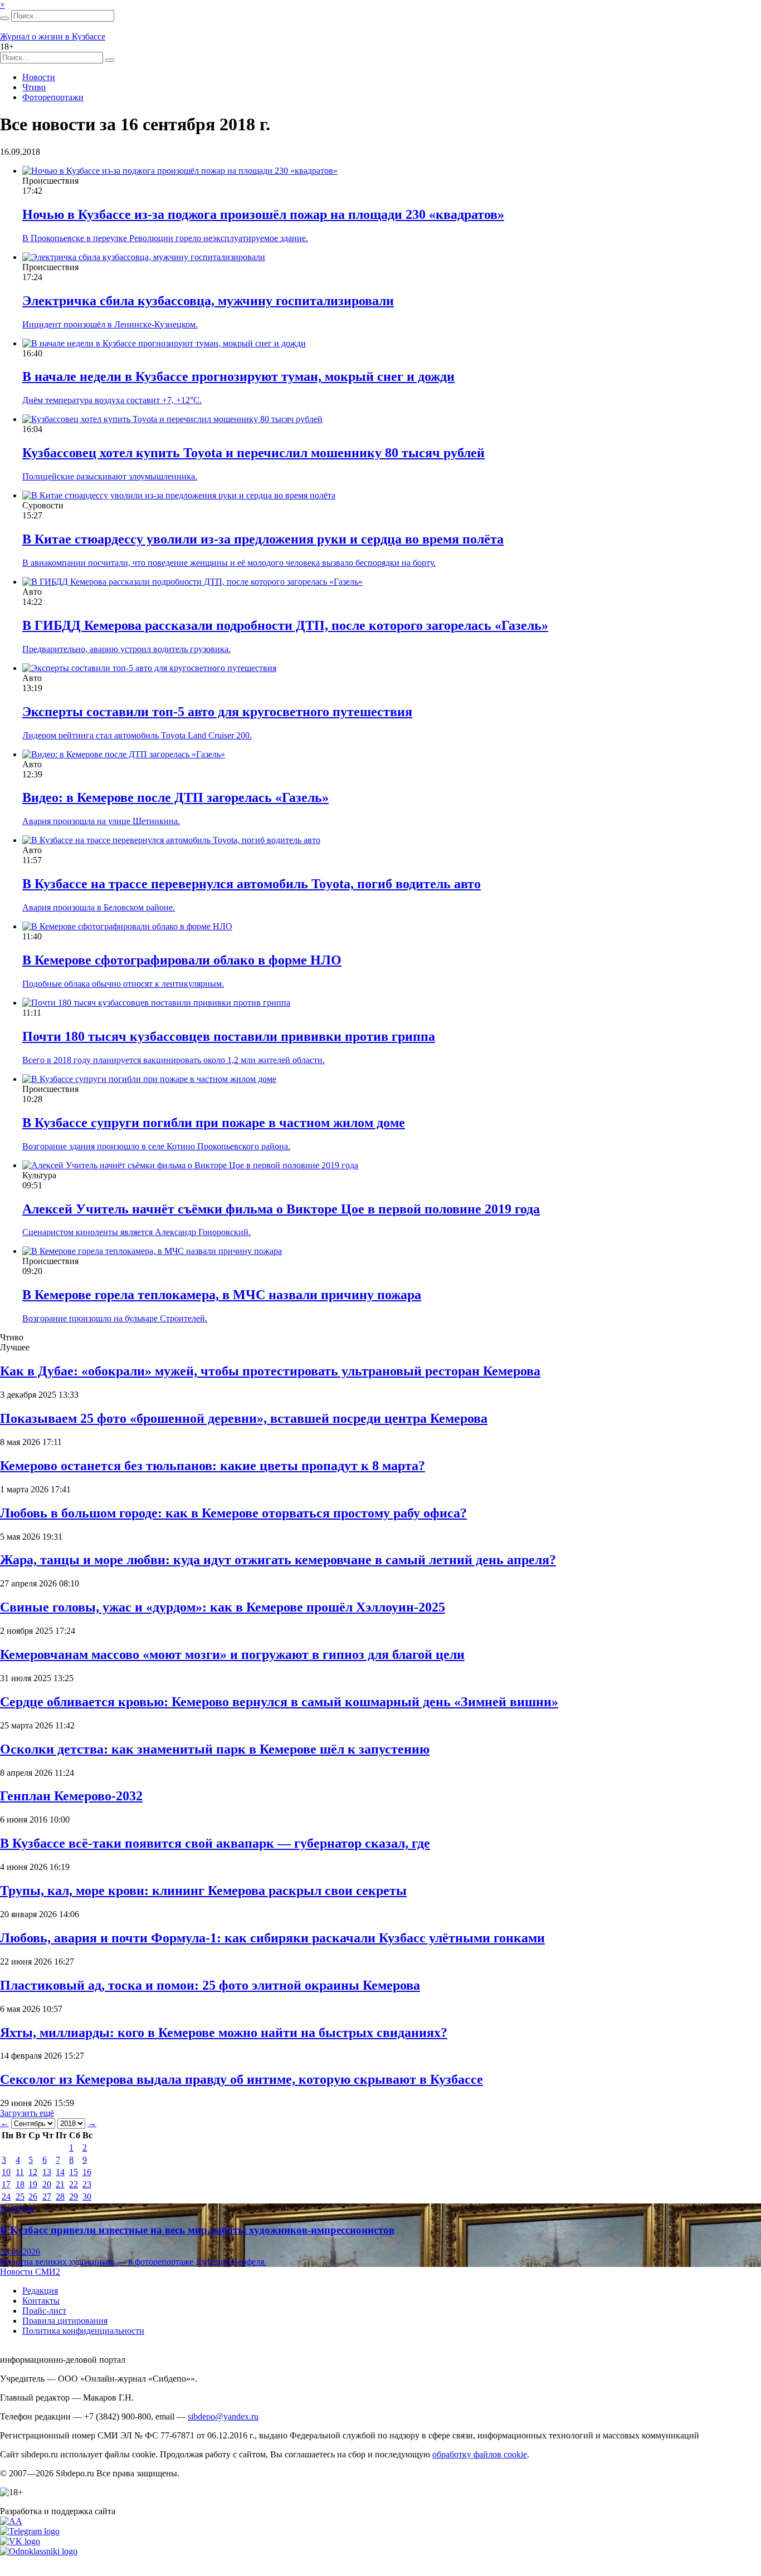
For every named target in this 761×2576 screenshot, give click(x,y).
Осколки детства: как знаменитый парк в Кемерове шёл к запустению (215, 1749)
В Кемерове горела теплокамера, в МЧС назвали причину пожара (222, 1295)
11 (20, 2172)
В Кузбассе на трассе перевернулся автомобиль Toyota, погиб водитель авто (252, 884)
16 (87, 2172)
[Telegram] (30, 2531)
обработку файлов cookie (480, 2454)
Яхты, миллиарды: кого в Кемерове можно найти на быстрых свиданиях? (224, 2033)
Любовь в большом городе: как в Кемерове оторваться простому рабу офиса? (233, 1513)
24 (6, 2197)
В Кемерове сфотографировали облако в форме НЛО (182, 960)
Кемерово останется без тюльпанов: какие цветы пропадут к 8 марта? (213, 1466)
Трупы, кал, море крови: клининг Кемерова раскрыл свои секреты (203, 1891)
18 (20, 2184)
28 (60, 2197)
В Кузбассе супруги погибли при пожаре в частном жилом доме (214, 1123)
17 (6, 2184)
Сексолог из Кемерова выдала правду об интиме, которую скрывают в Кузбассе (242, 2079)
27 (47, 2197)
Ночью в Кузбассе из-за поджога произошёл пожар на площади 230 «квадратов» (263, 214)
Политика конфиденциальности (83, 2331)
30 (87, 2197)
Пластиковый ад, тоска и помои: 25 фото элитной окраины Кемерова (210, 1985)
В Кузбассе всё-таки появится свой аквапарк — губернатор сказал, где (215, 1843)
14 (60, 2172)
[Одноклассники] (39, 2551)
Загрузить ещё (27, 2113)
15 (74, 2172)
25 (20, 2197)
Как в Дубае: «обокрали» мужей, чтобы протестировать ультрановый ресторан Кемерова (270, 1371)
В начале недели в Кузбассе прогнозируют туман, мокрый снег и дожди (238, 376)
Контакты (41, 2301)
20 (47, 2184)
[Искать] (4, 18)
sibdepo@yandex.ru (223, 2416)
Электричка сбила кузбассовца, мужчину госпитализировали (208, 301)
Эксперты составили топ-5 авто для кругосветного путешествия (217, 712)
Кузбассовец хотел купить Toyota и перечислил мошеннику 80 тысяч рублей (253, 453)
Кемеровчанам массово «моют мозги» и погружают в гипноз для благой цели (232, 1654)
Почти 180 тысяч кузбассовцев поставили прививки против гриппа (229, 1036)
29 (74, 2197)
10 (6, 2172)
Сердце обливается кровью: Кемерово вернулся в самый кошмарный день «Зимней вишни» (279, 1702)
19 (33, 2184)
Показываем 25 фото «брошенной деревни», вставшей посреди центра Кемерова (244, 1418)
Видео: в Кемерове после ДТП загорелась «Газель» (175, 797)
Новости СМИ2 (30, 2272)
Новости (39, 77)
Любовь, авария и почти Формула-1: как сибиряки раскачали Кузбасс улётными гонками (272, 1938)
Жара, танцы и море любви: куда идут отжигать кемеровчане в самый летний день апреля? (278, 1560)
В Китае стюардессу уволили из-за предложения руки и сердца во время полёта (263, 539)
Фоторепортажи (53, 97)
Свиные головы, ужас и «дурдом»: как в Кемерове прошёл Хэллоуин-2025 (223, 1607)
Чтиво (34, 87)
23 (87, 2184)
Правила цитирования (65, 2321)
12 (33, 2172)
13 (47, 2172)
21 (60, 2184)
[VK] (20, 2541)
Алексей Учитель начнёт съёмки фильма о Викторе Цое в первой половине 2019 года (281, 1209)
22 (74, 2184)
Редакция (40, 2291)
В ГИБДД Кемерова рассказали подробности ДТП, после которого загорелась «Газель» (285, 625)
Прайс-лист (44, 2311)
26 (33, 2197)
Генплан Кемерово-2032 (71, 1796)
